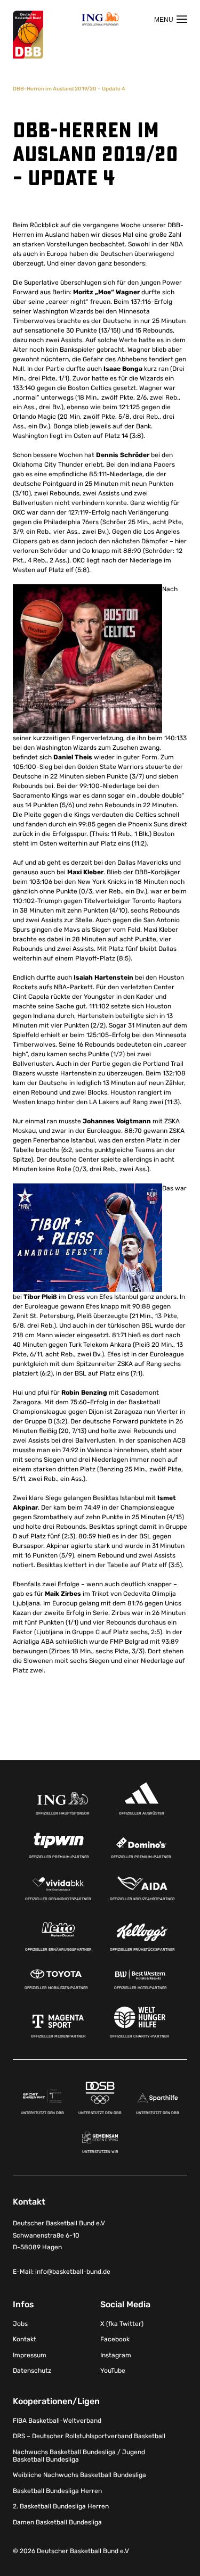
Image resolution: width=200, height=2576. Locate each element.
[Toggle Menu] (171, 19)
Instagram (116, 2355)
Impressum (30, 2355)
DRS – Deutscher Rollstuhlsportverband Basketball (89, 2436)
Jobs (20, 2324)
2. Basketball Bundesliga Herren (61, 2506)
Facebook (115, 2339)
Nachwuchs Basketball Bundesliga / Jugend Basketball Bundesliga (79, 2456)
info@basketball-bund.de (73, 2272)
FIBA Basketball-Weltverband (57, 2421)
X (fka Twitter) (122, 2324)
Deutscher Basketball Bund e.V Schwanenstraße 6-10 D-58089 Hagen (59, 2235)
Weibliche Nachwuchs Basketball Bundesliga (79, 2475)
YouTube (113, 2371)
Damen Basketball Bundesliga (57, 2522)
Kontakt (25, 2339)
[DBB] (28, 35)
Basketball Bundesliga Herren (57, 2491)
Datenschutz (32, 2371)
